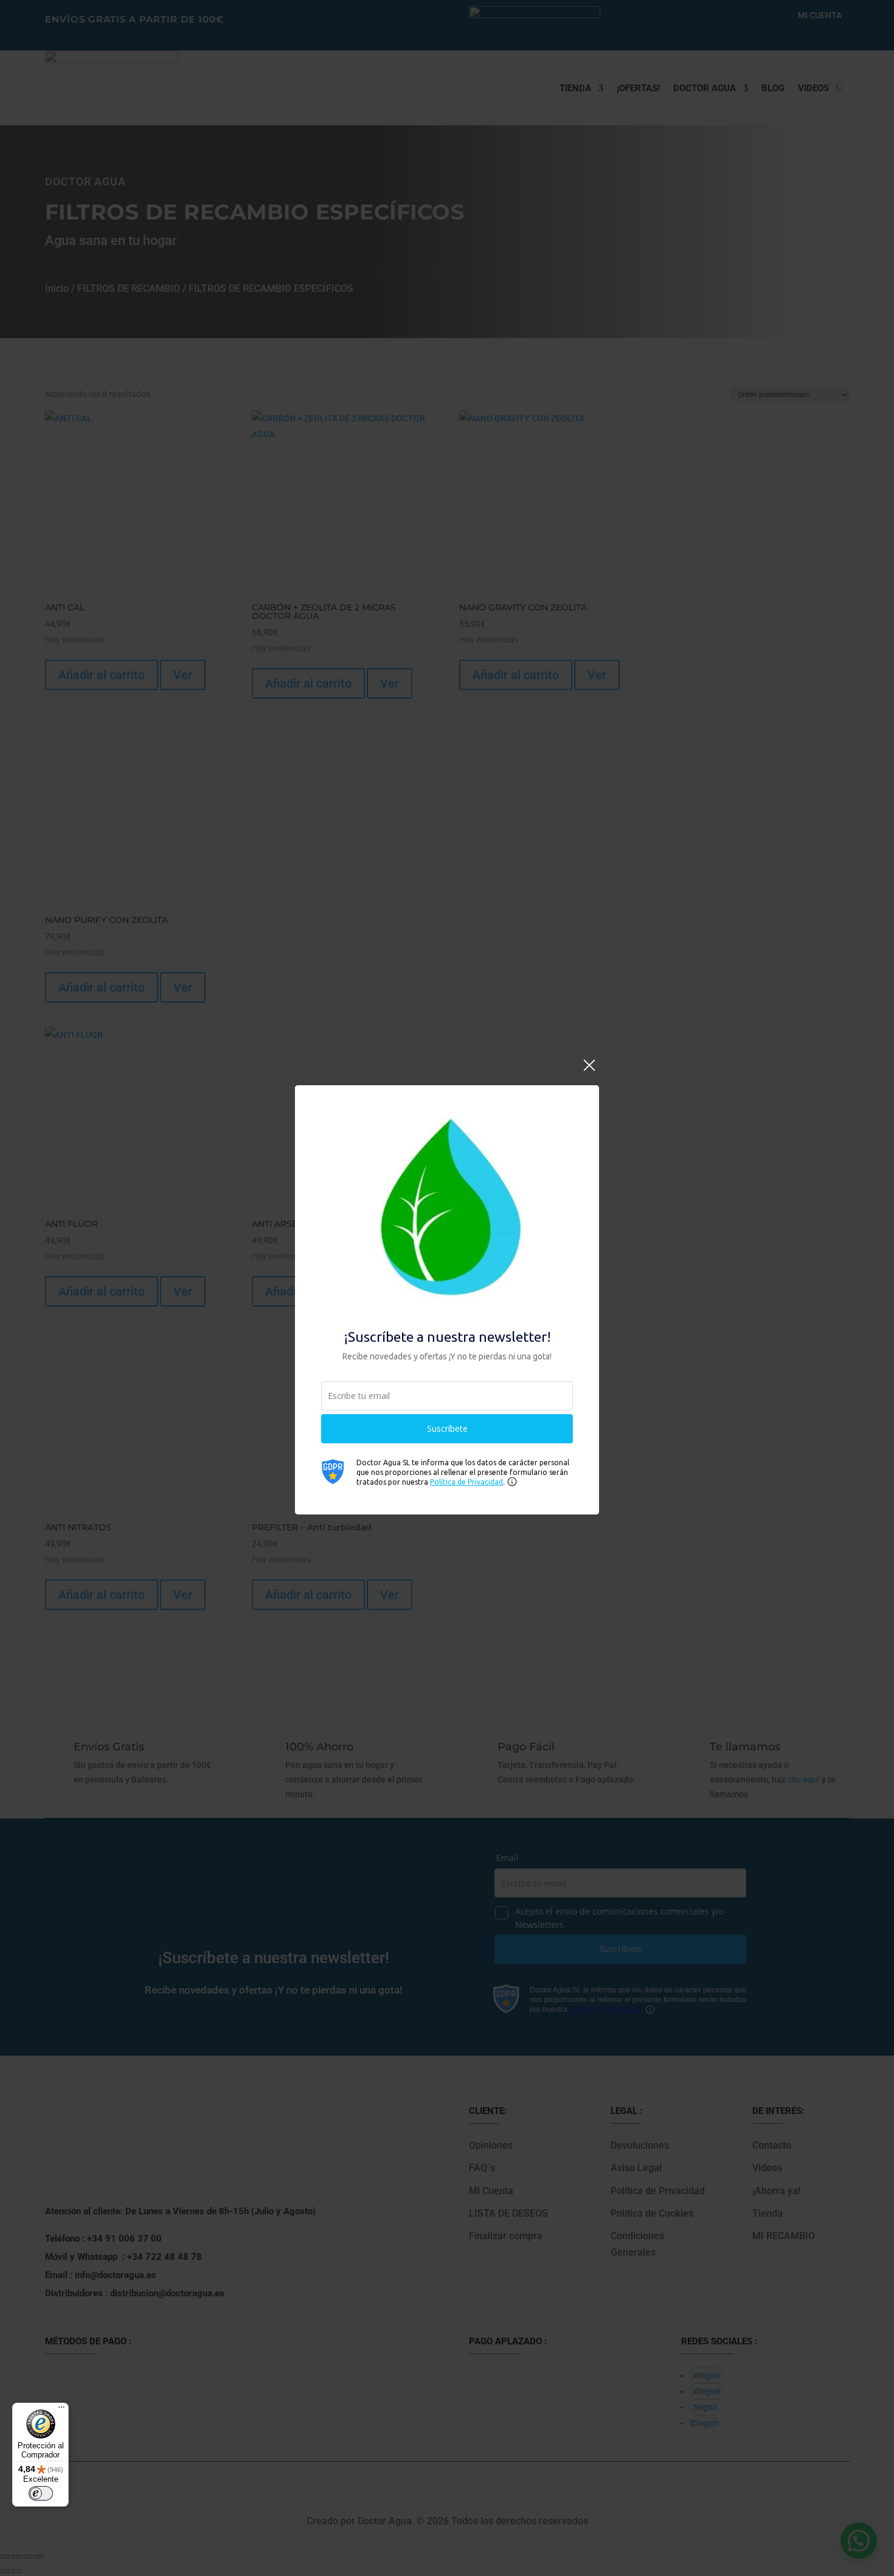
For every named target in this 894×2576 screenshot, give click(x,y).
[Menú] (61, 2410)
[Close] (589, 1072)
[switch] (41, 2493)
